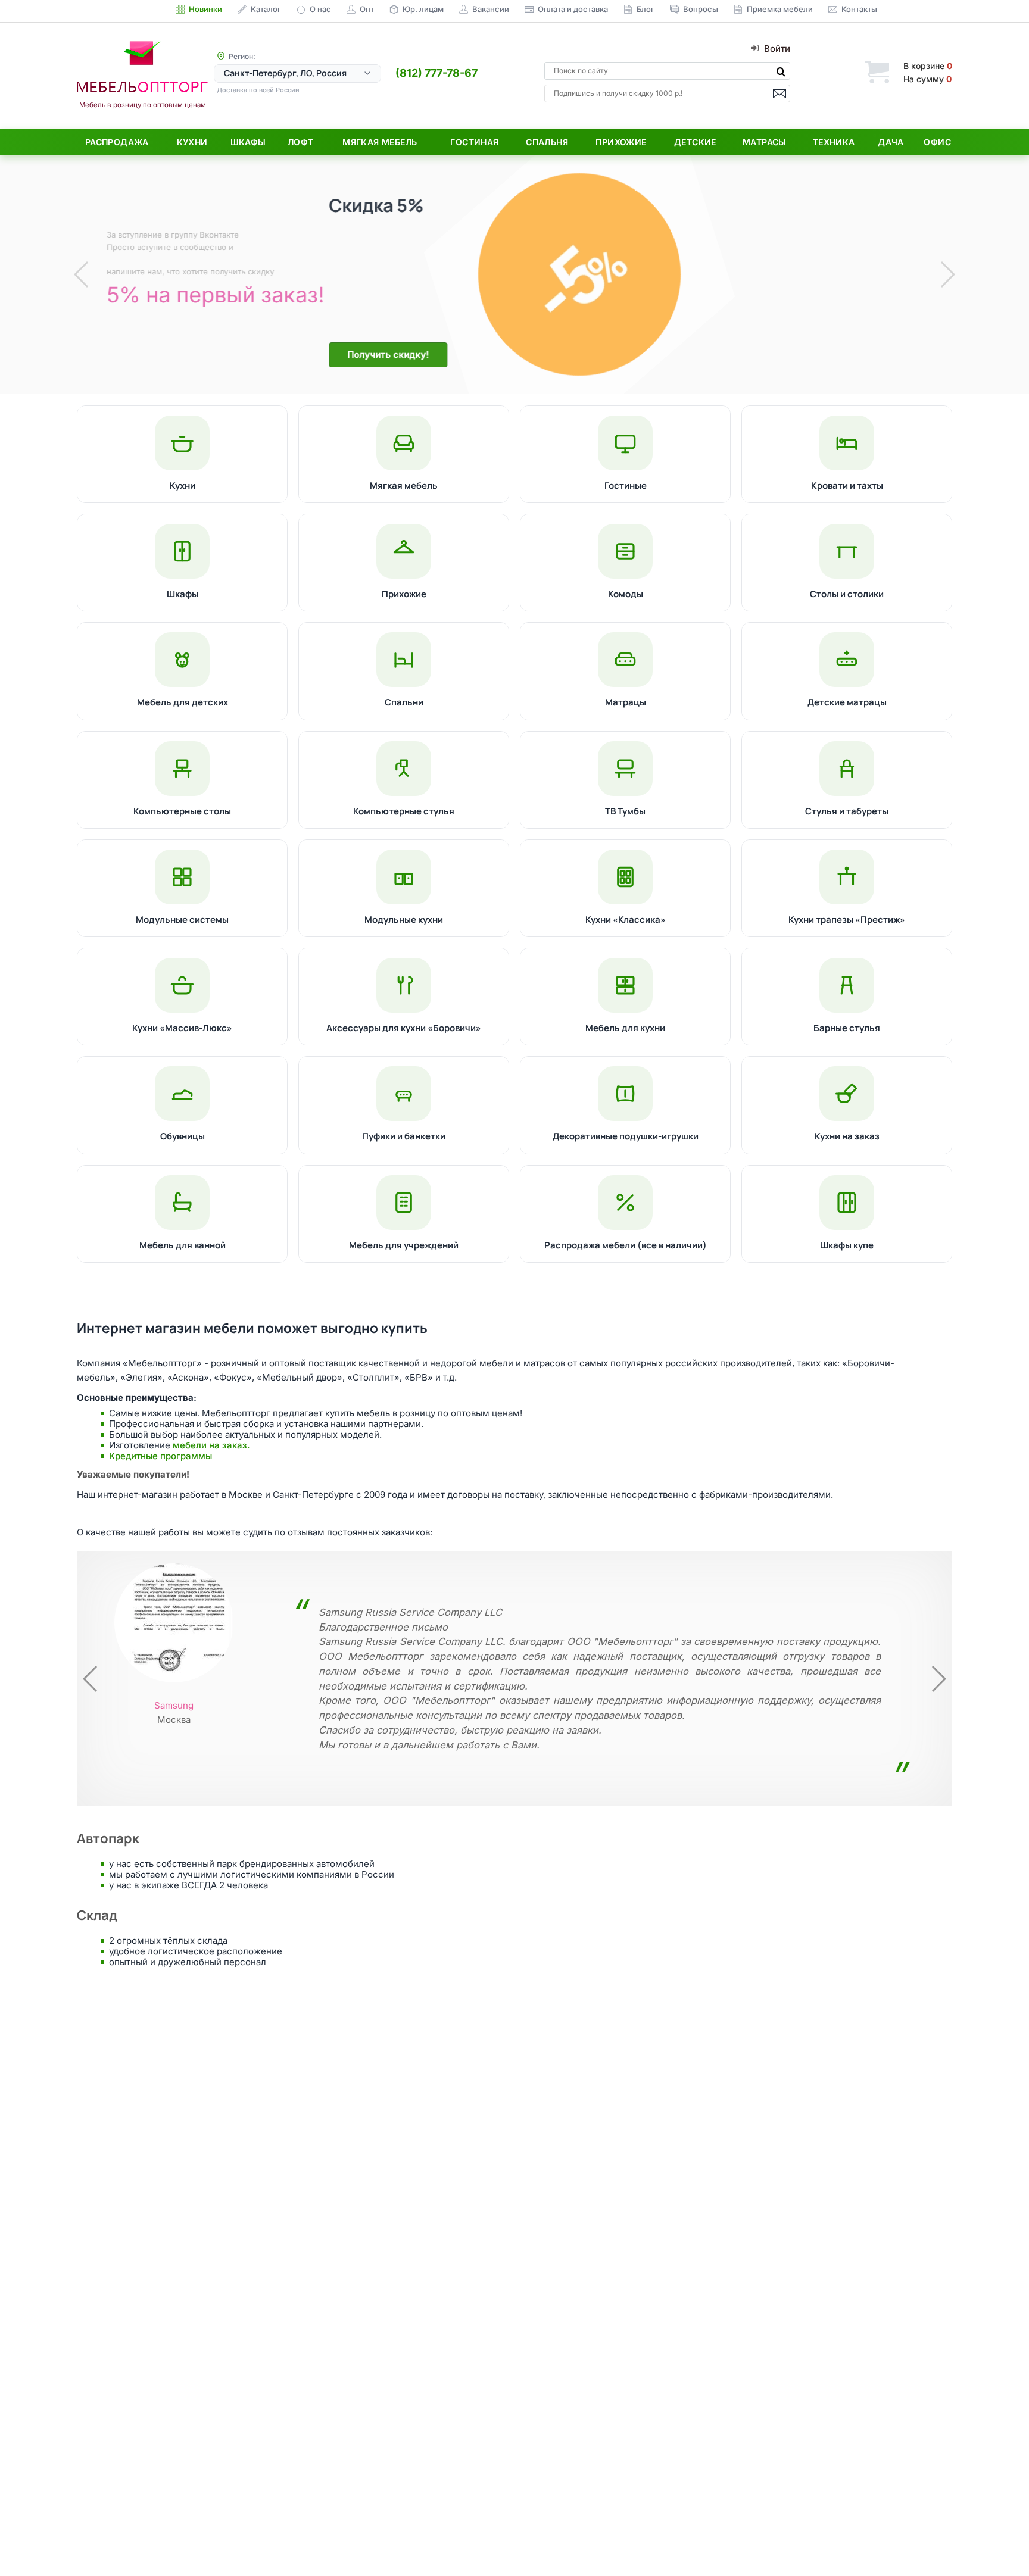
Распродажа (117, 142)
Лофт (301, 142)
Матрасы (765, 142)
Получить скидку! (240, 355)
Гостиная (474, 142)
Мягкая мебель (380, 142)
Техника (834, 142)
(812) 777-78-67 (436, 73)
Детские (695, 142)
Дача (891, 142)
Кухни (192, 142)
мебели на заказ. (211, 1445)
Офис (937, 142)
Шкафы (248, 142)
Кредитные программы (160, 1456)
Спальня (547, 142)
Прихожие (621, 142)
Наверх (1000, 2543)
